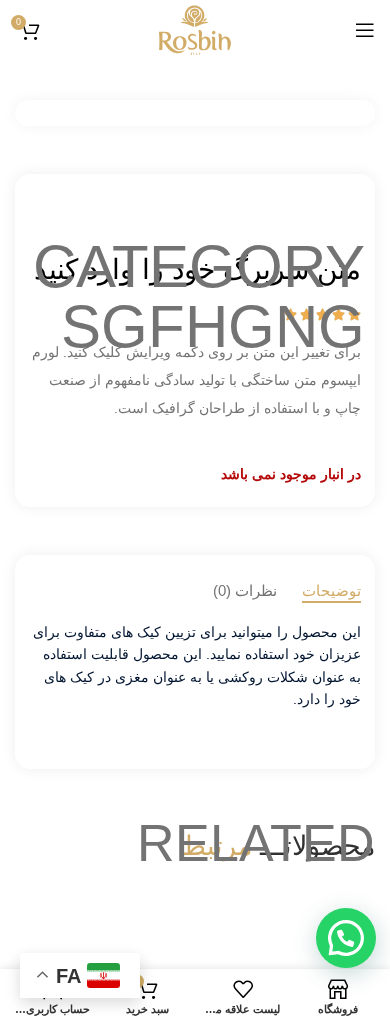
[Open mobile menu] (365, 30)
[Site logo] (195, 29)
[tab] (331, 591)
